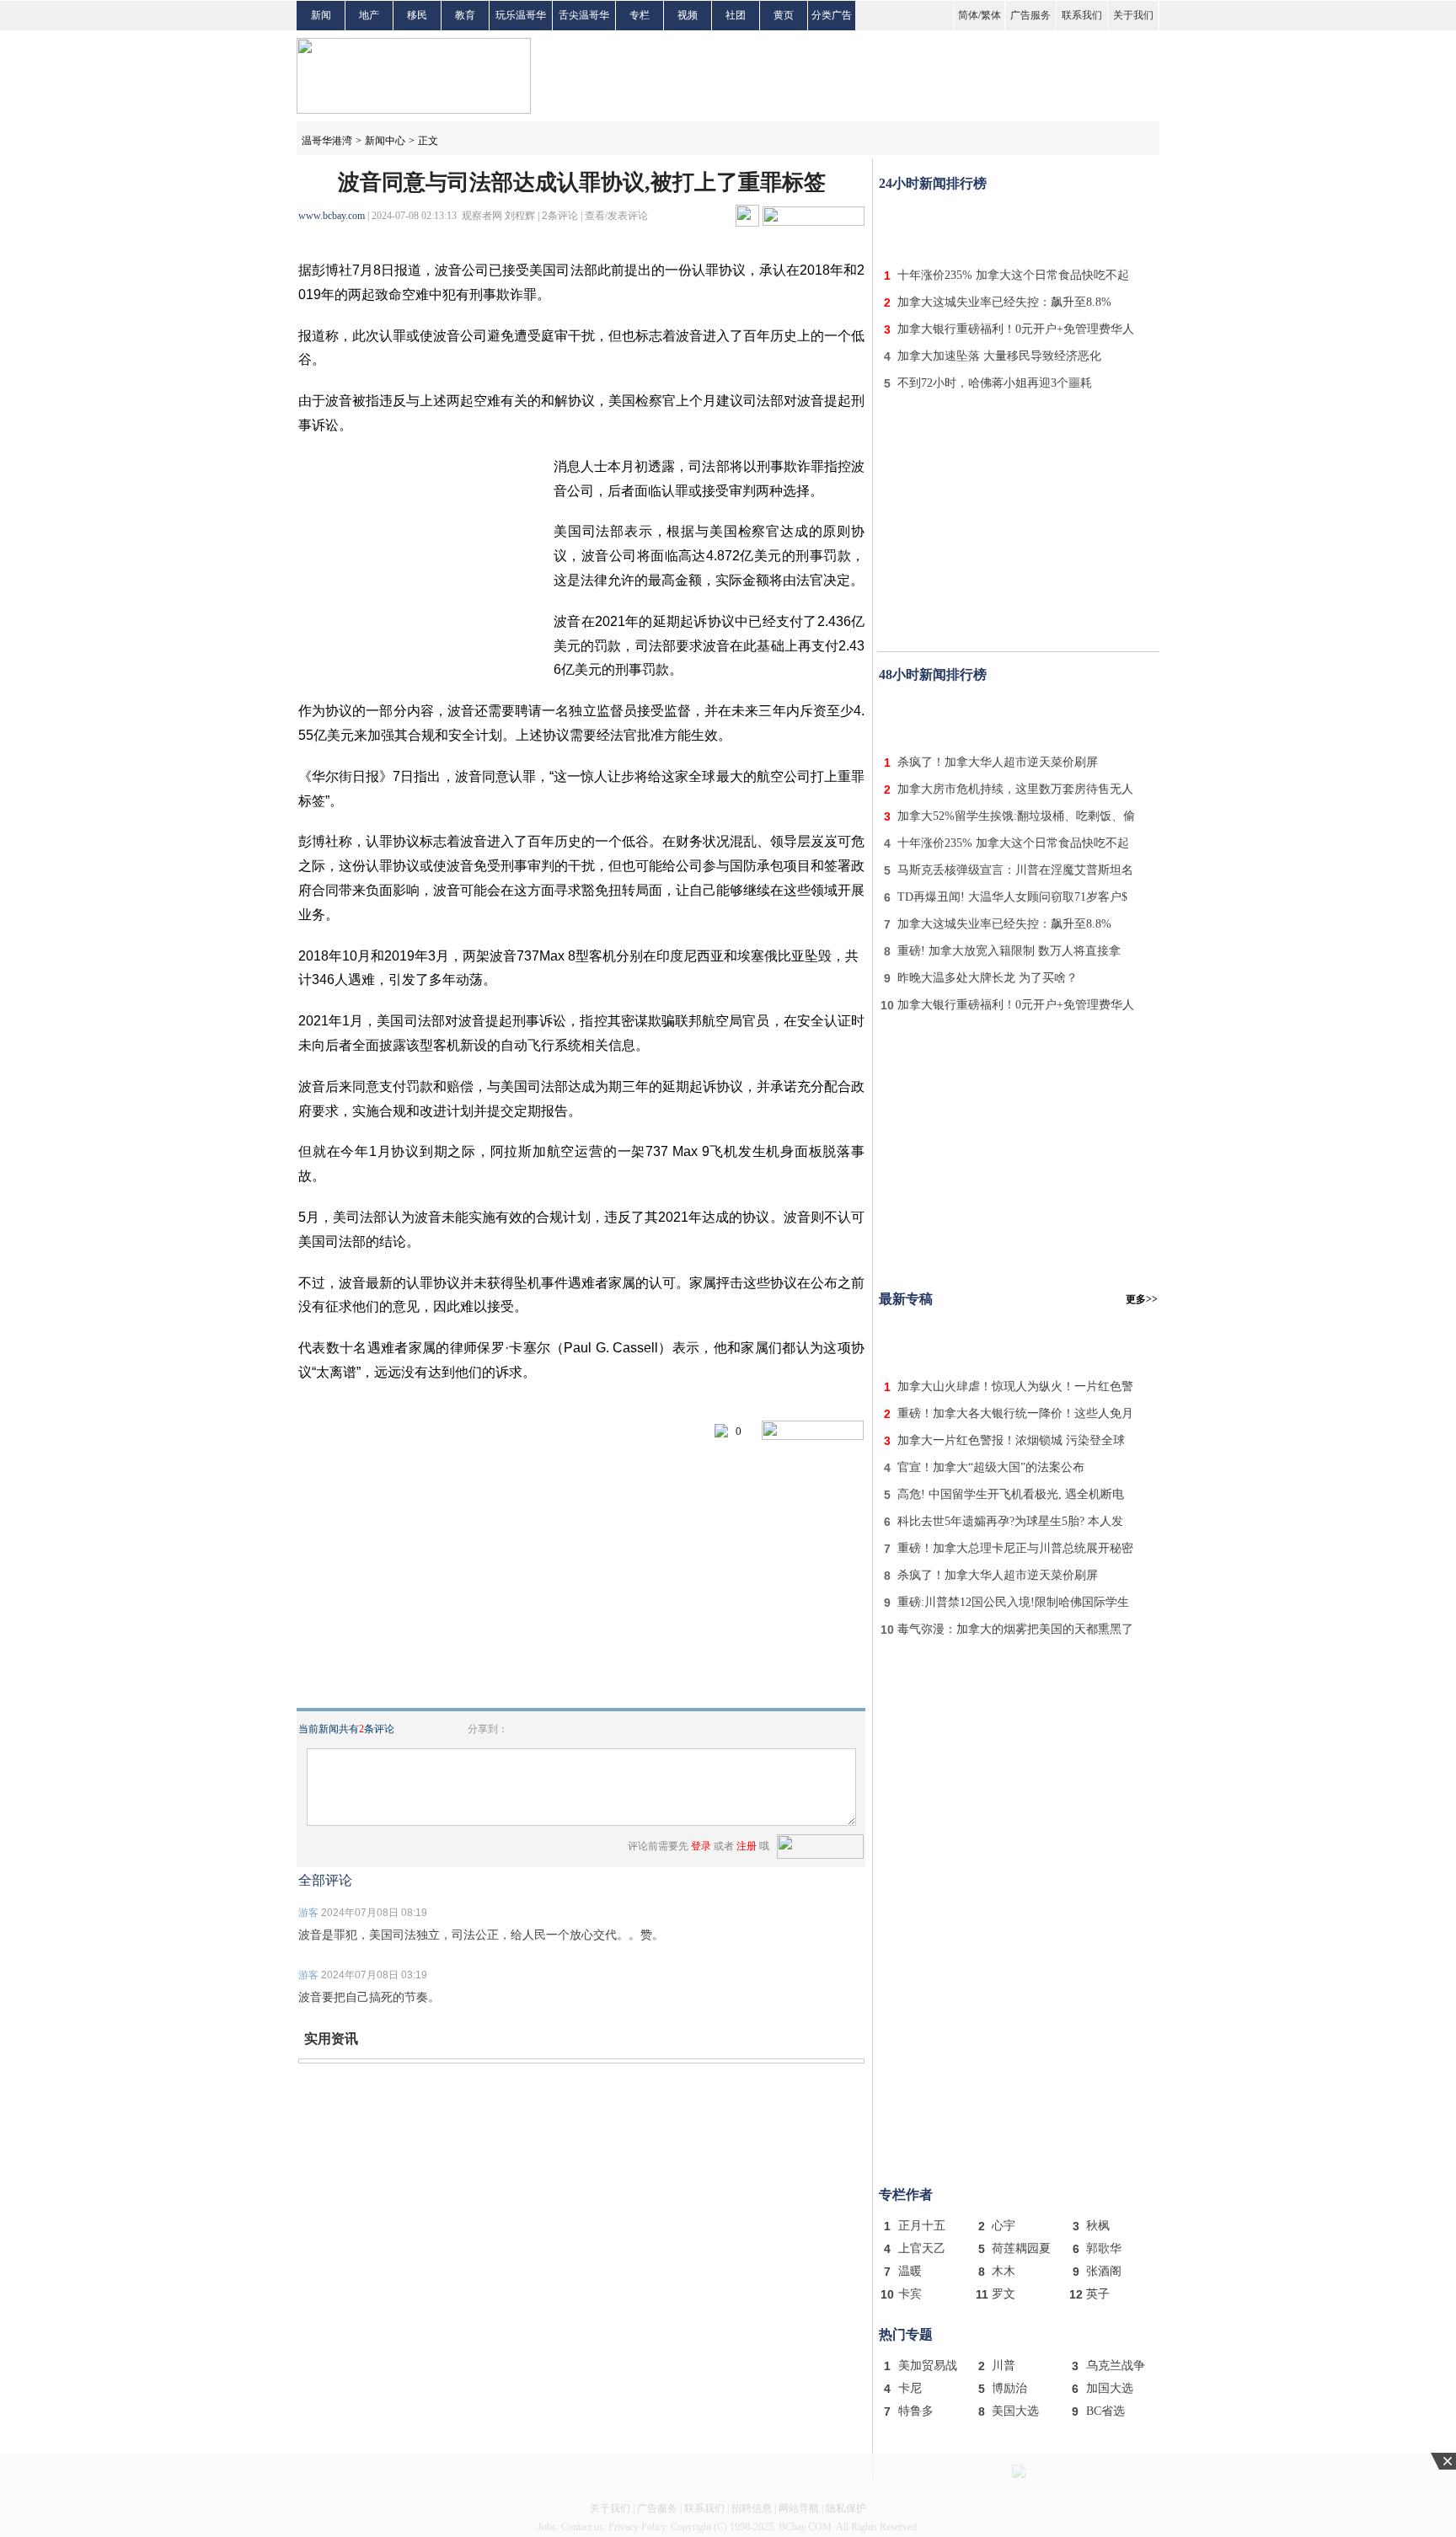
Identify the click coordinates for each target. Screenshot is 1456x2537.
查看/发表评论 (616, 216)
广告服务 (1030, 15)
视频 (688, 15)
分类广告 (832, 15)
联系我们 (1082, 15)
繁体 (991, 15)
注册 (747, 1846)
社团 (736, 15)
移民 (417, 15)
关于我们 (1133, 15)
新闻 (321, 15)
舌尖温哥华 (584, 15)
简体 (968, 15)
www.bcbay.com (332, 216)
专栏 (640, 15)
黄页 (784, 15)
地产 (369, 15)
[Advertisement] (1019, 226)
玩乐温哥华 (521, 15)
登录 (701, 1846)
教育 (465, 15)
